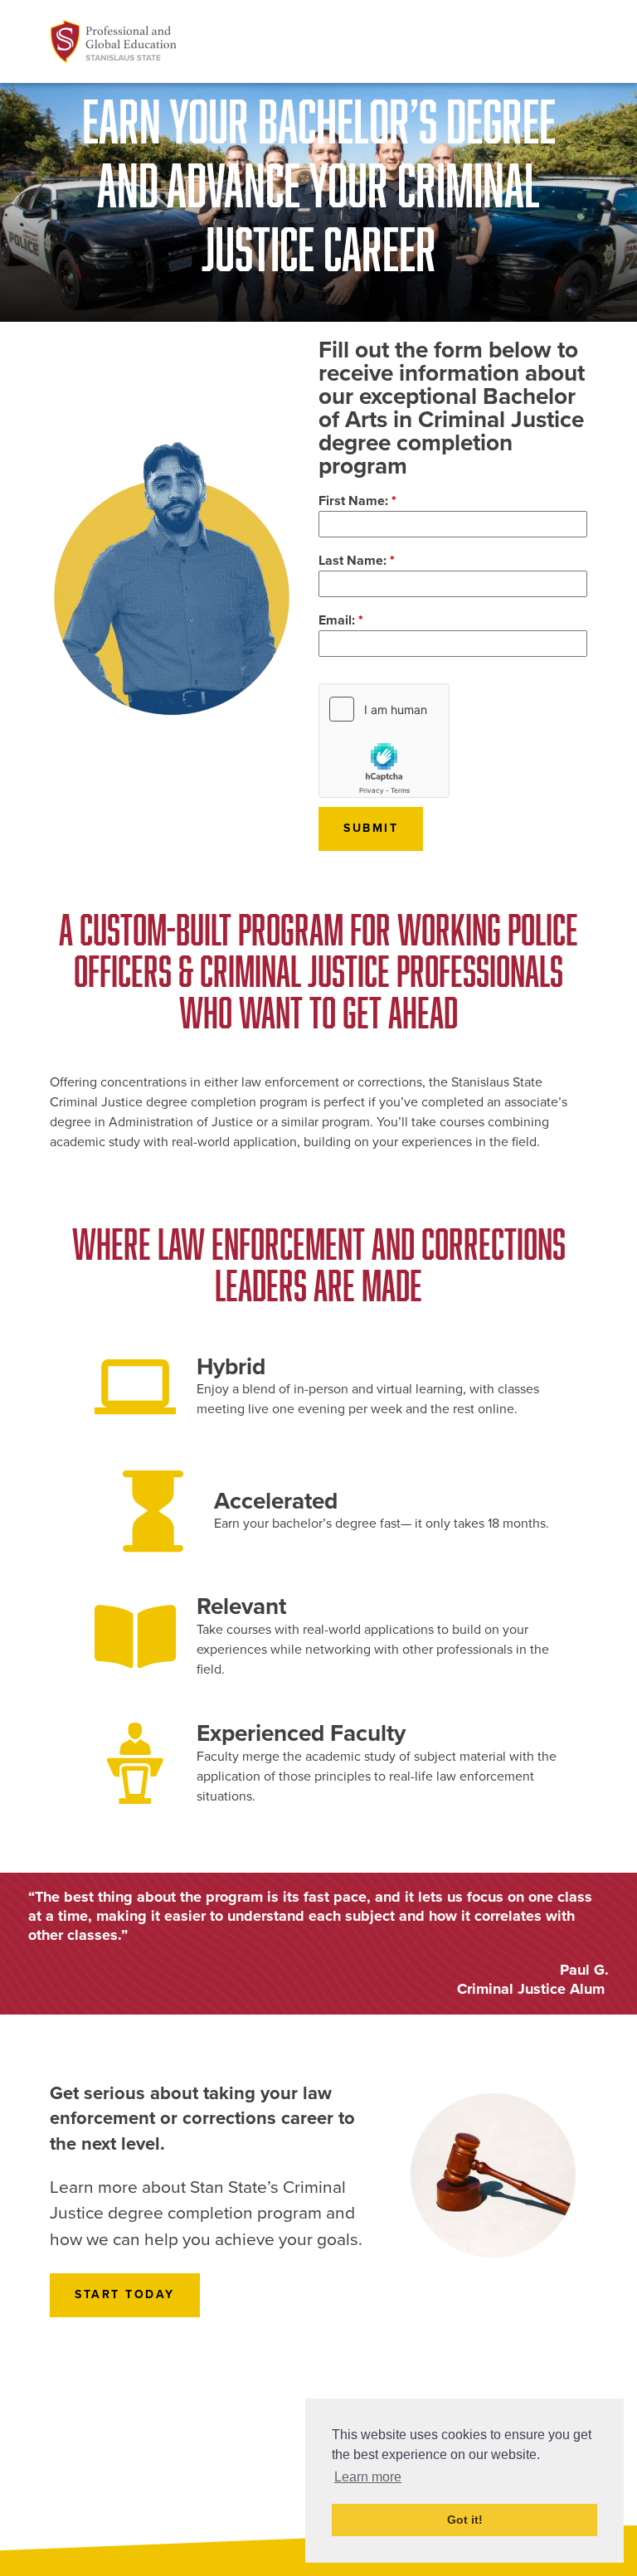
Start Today (125, 2294)
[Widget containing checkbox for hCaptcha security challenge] (384, 741)
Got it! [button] (465, 2520)
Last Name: (357, 561)
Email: (341, 620)
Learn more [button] (368, 2477)
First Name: (357, 501)
